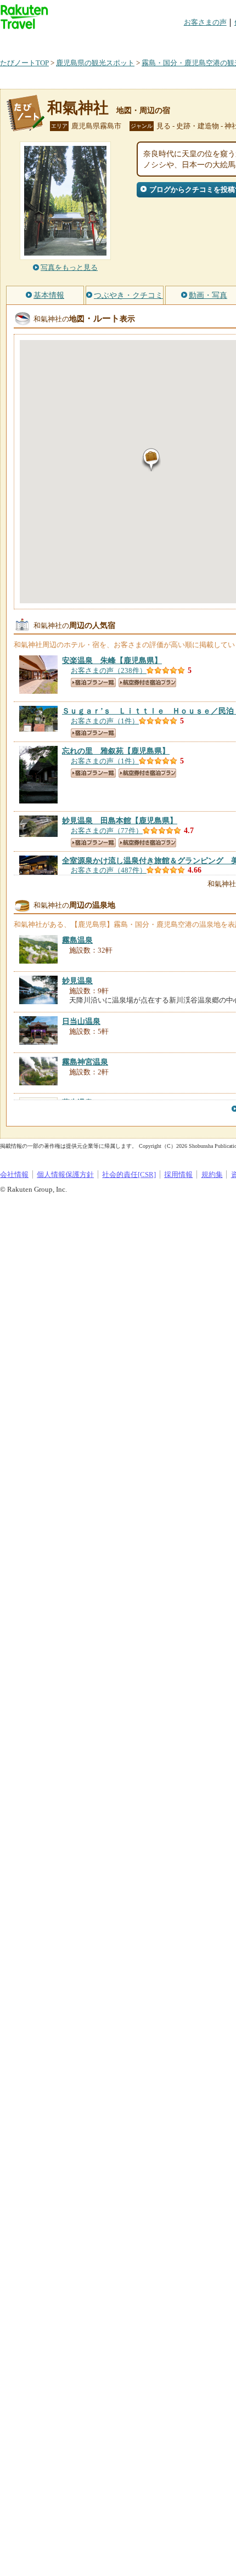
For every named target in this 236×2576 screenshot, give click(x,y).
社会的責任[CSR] (129, 1174)
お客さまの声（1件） (105, 721)
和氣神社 (78, 108)
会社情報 (14, 1174)
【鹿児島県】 (112, 660)
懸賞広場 (128, 41)
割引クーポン (173, 41)
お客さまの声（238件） (109, 670)
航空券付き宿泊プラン (147, 683)
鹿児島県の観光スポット (95, 63)
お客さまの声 (205, 22)
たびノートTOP (24, 63)
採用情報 (178, 1174)
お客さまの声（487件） (109, 870)
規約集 (212, 1174)
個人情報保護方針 (65, 1174)
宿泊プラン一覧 (93, 683)
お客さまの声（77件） (107, 831)
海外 (83, 41)
